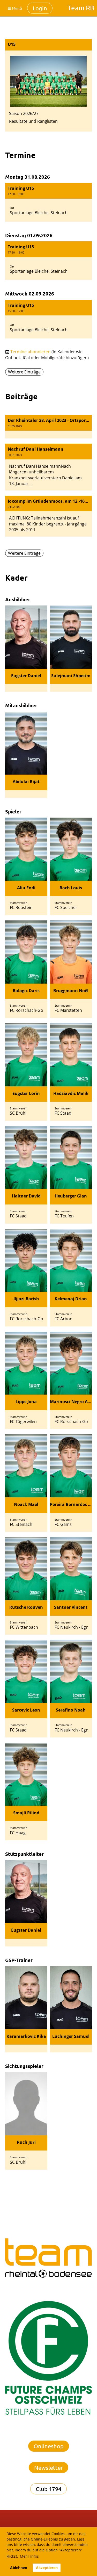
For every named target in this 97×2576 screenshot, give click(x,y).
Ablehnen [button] (19, 2568)
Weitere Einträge (24, 372)
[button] (48, 202)
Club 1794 (48, 2489)
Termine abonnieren (30, 352)
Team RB (81, 8)
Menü (17, 8)
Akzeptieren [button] (47, 2568)
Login (40, 8)
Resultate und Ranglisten (33, 121)
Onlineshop (49, 2446)
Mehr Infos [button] (29, 2556)
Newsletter (48, 2467)
